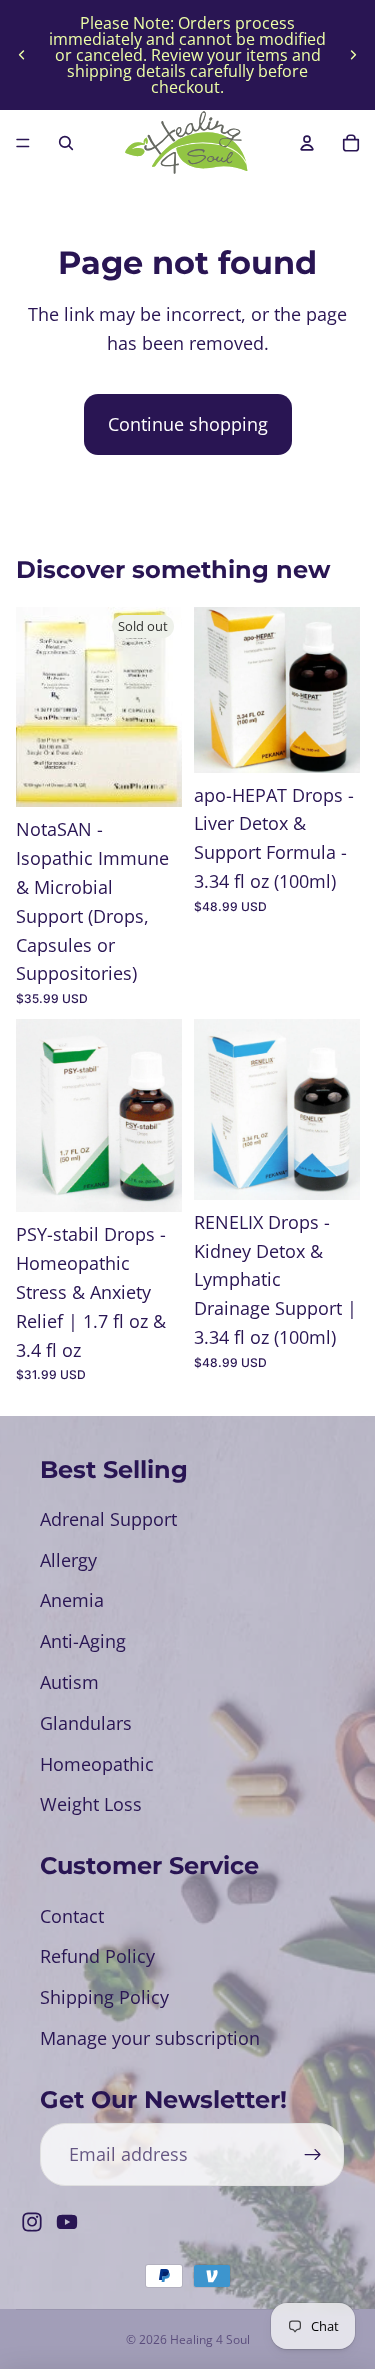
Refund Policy (97, 1956)
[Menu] (23, 143)
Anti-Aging (83, 1641)
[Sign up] (312, 2154)
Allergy (68, 1560)
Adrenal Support (108, 1519)
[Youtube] (67, 2222)
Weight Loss (91, 1804)
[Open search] (66, 143)
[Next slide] (353, 55)
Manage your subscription (150, 2038)
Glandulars (86, 1723)
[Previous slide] (22, 55)
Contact (72, 1916)
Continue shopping (188, 424)
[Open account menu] (307, 143)
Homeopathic (97, 1764)
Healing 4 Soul (210, 2339)
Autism (69, 1682)
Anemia (72, 1600)
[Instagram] (32, 2222)
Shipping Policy (104, 1997)
